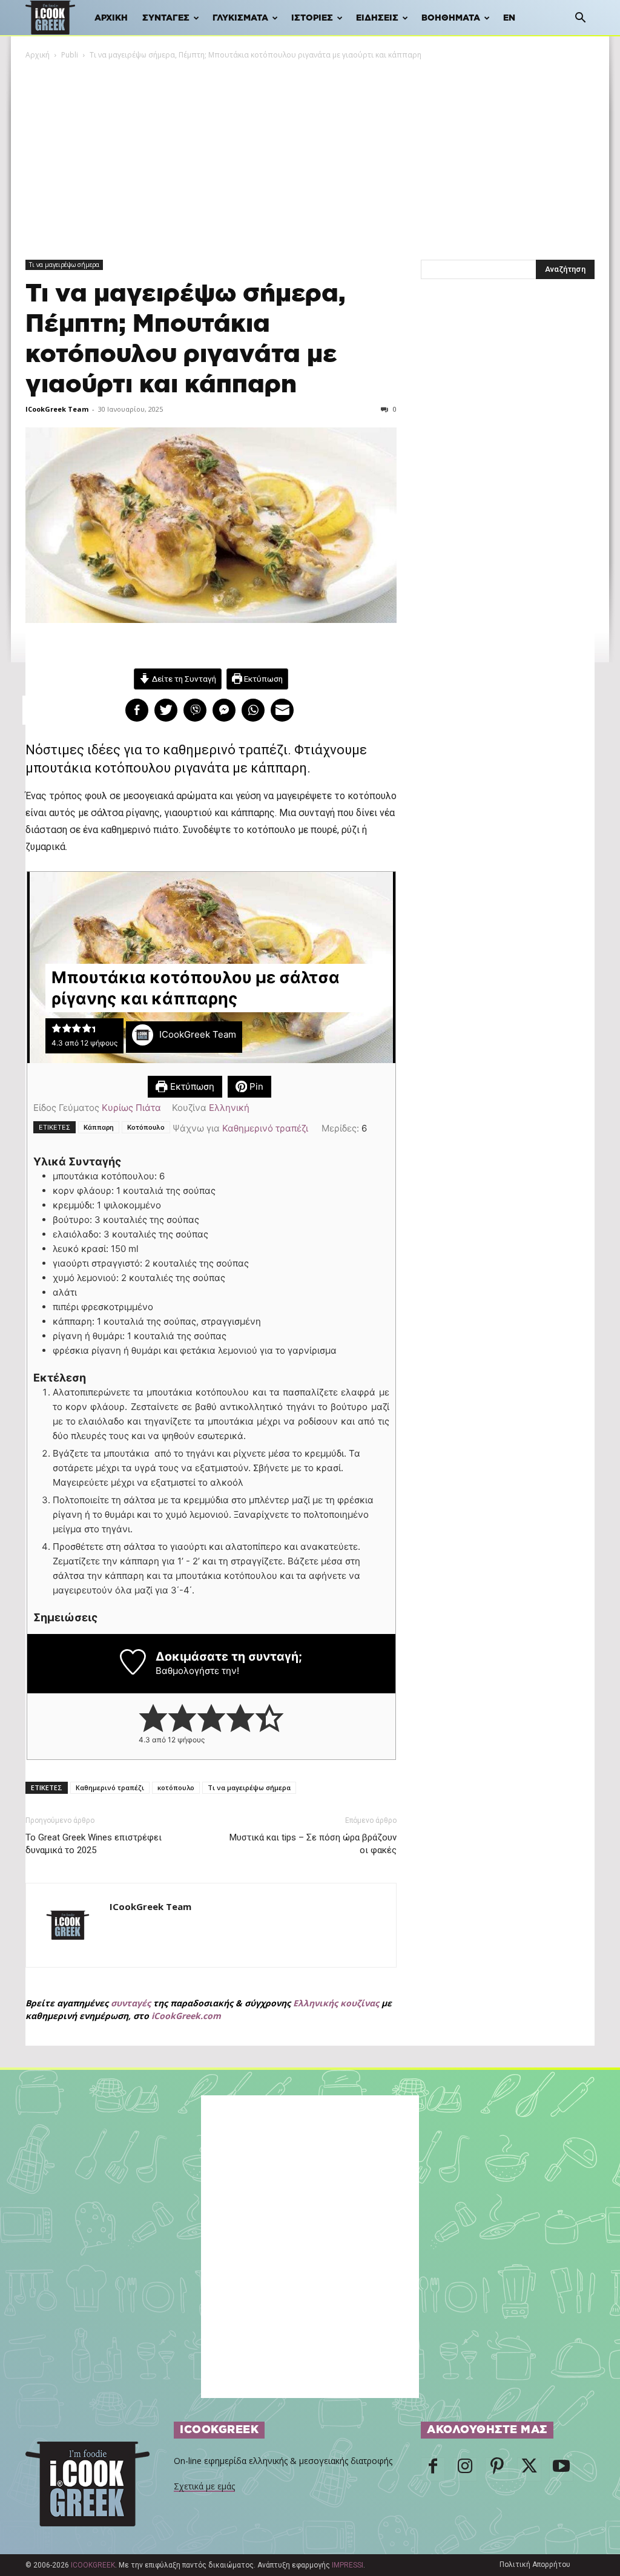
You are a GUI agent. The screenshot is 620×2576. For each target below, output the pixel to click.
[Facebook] (433, 2469)
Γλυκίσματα (240, 18)
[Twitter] (529, 2469)
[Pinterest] (497, 2469)
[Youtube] (561, 2469)
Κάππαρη (99, 1127)
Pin (255, 1086)
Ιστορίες (312, 18)
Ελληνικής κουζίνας (336, 2003)
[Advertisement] (310, 152)
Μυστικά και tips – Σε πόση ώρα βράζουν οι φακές (313, 1844)
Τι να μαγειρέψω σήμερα (64, 265)
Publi (70, 55)
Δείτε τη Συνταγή (183, 679)
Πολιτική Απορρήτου (535, 2564)
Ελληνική (229, 1108)
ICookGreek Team (57, 409)
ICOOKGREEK (93, 2565)
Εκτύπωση (262, 679)
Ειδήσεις (377, 18)
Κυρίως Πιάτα (131, 1108)
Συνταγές (166, 18)
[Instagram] (465, 2469)
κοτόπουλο (176, 1787)
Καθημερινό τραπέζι (265, 1128)
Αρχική (111, 18)
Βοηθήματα (451, 18)
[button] (580, 19)
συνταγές (131, 2003)
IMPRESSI (348, 2565)
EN (509, 18)
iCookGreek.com (186, 2016)
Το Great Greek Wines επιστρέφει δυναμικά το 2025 (94, 1844)
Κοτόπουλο (146, 1127)
